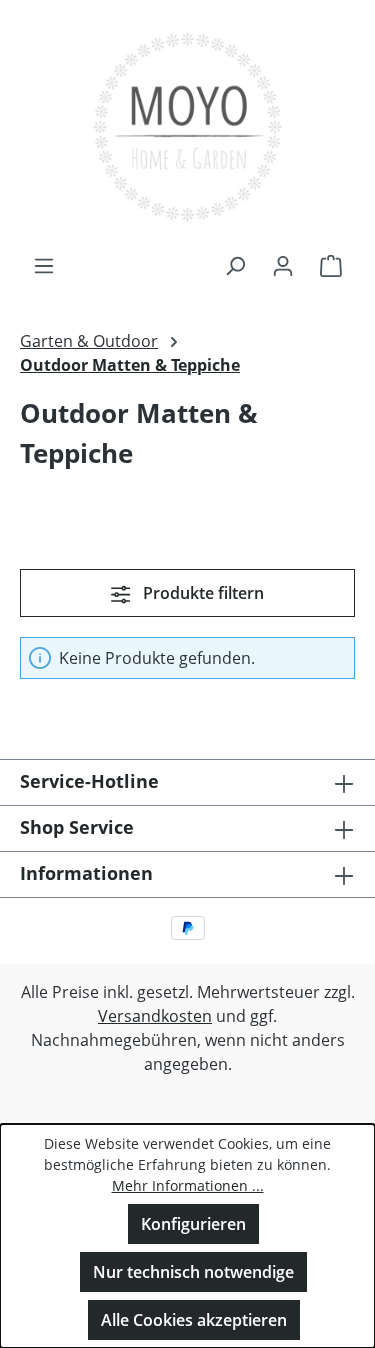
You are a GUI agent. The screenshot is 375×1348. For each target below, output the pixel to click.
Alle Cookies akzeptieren (194, 1320)
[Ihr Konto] (283, 265)
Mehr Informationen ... (188, 1185)
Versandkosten (155, 1016)
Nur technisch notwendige (193, 1272)
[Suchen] (235, 265)
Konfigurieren (193, 1224)
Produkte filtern (201, 593)
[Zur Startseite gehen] (187, 126)
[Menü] (44, 265)
